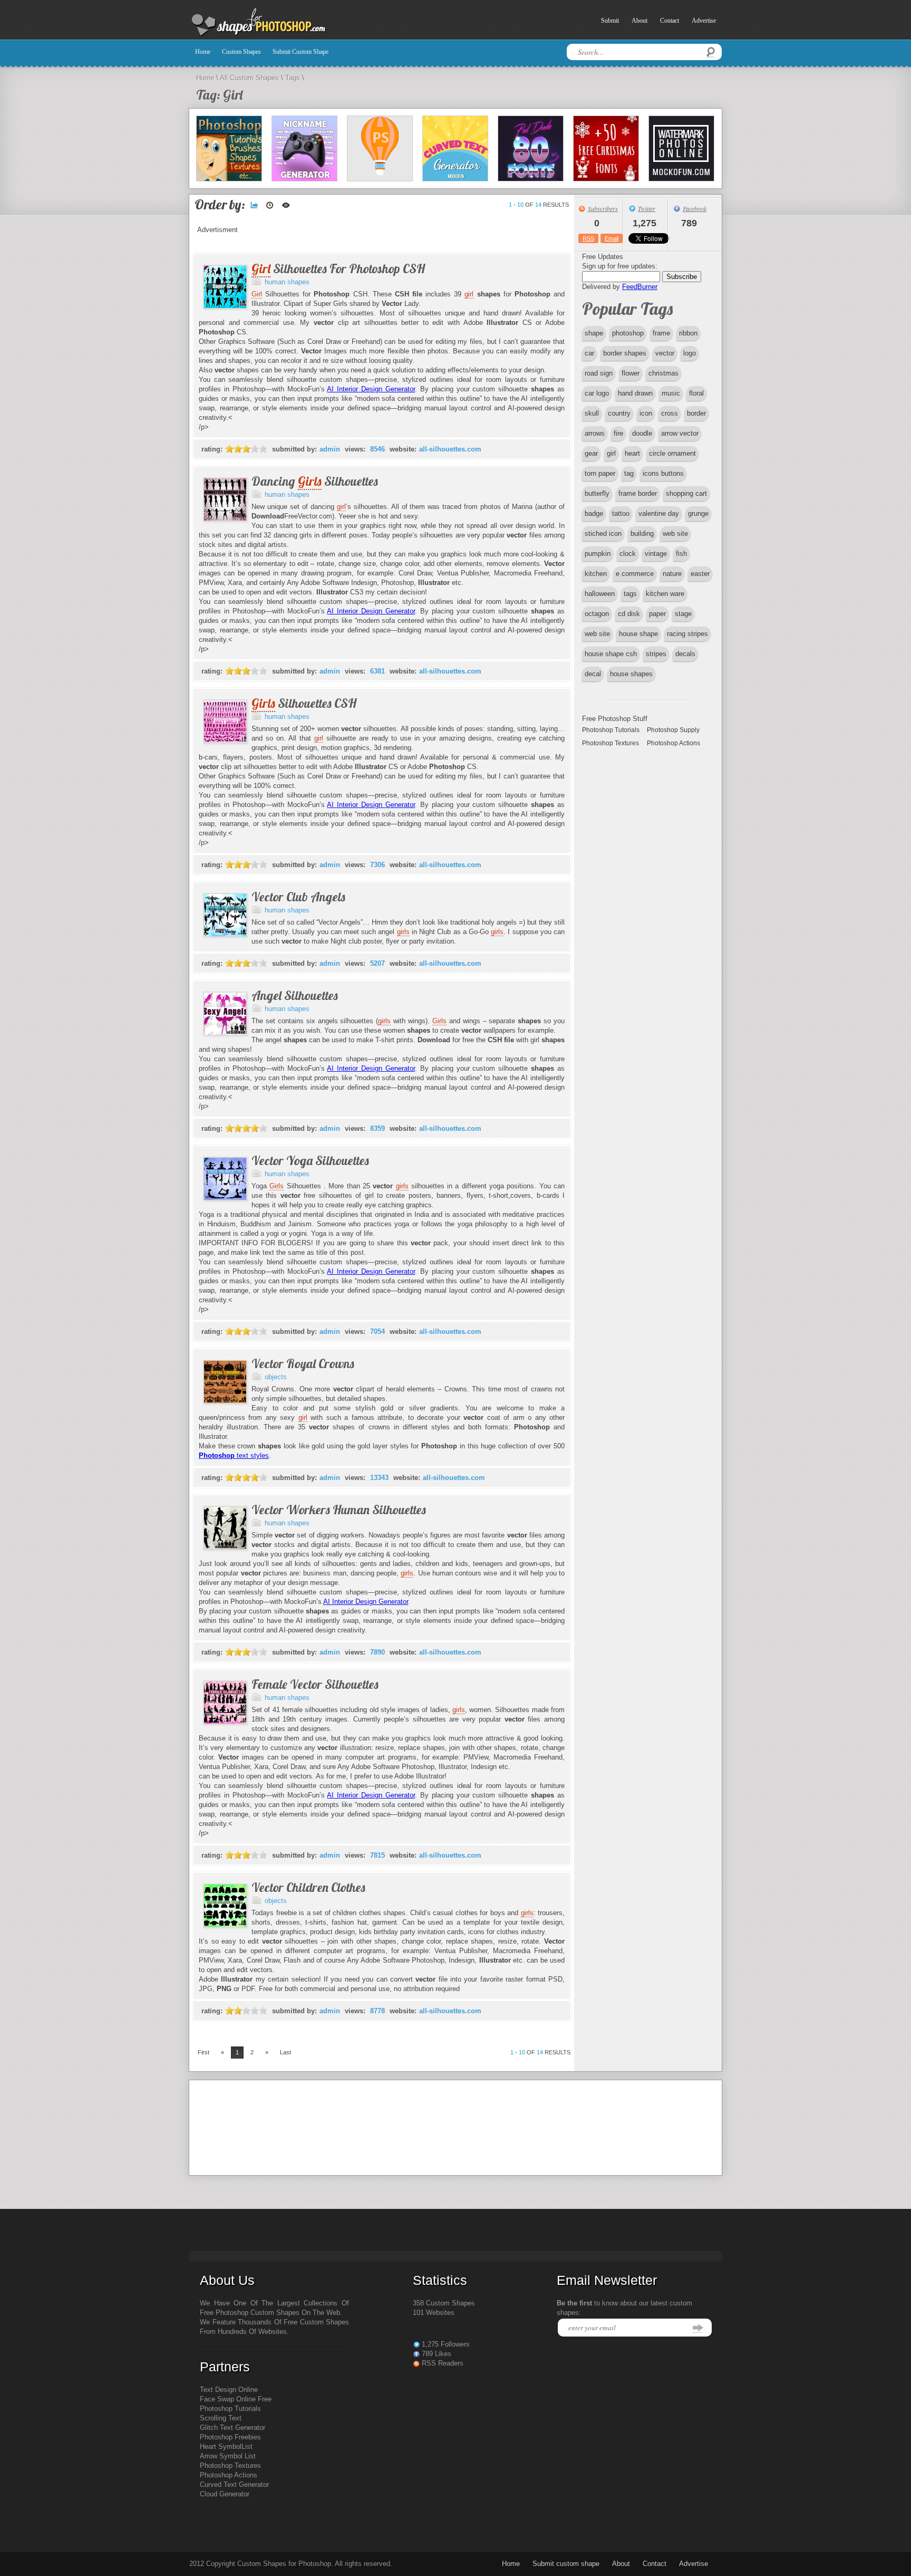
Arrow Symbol (221, 2456)
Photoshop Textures (610, 743)
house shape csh (611, 654)
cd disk (629, 614)
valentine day (659, 513)
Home (203, 52)
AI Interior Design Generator (371, 389)
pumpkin (598, 554)
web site (675, 534)
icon (646, 413)
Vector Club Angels (298, 897)
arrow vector (680, 433)
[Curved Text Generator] (455, 148)
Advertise (704, 21)
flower (631, 373)
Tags (293, 78)
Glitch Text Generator (232, 2428)
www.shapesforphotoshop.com (284, 23)
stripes (656, 654)
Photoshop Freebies (230, 2437)
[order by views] (286, 205)
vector (665, 353)
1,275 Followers (446, 2344)
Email (612, 238)
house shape (638, 634)
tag (629, 473)
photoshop (628, 333)
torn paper (600, 473)
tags (630, 594)
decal (593, 674)
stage (683, 614)
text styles (234, 1455)
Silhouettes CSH (304, 703)
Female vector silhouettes (315, 1684)
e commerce (635, 574)
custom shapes (241, 52)
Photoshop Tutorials (611, 730)
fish (681, 554)
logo (690, 353)
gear (591, 453)
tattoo (621, 513)
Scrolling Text (221, 2418)
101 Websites (434, 2313)
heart (632, 453)
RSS (588, 238)
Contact (670, 21)
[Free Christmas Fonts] (606, 148)
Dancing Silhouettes (315, 481)
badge (594, 513)
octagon (597, 614)
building (642, 534)
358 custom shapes (444, 2303)
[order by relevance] (254, 205)
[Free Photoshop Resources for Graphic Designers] (380, 148)
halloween (600, 594)
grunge (698, 513)
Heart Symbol (221, 2447)
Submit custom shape (301, 52)
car (589, 353)
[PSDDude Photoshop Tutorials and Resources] (229, 148)
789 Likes (437, 2354)
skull (592, 413)
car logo (597, 393)
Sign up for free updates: (620, 266)
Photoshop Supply (673, 730)
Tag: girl (219, 95)
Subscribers (603, 208)
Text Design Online (229, 2390)
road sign (599, 373)
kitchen (596, 574)
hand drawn (635, 393)
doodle (642, 433)
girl (611, 453)
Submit (610, 21)
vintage (656, 554)
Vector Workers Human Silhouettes (339, 1510)
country (619, 413)
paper (657, 614)
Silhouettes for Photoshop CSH (338, 268)
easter (700, 574)
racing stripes (687, 634)
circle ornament (672, 453)
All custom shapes (249, 78)
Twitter (647, 208)
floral (696, 393)
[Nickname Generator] (304, 148)
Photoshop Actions (673, 743)
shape (594, 333)
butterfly (597, 493)
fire (618, 433)
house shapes (631, 674)
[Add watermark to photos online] (681, 148)
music (671, 393)
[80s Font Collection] (531, 148)
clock (628, 554)
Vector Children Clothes (308, 1887)
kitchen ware (665, 594)
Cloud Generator (225, 2494)
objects (276, 1377)
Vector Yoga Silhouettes (310, 1160)
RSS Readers (443, 2363)
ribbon (688, 333)
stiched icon (603, 534)
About (639, 21)
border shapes (625, 353)
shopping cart (686, 493)
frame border (638, 493)
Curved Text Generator (234, 2484)
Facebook (695, 208)
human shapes (287, 282)
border (696, 413)
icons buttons (663, 473)
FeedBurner (640, 287)
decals (685, 654)
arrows (595, 433)
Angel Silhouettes (295, 995)
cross (670, 413)
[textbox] (644, 52)
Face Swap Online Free (236, 2399)
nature (672, 574)
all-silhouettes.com (450, 449)
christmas (663, 373)
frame (661, 333)
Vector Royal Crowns (303, 1363)
